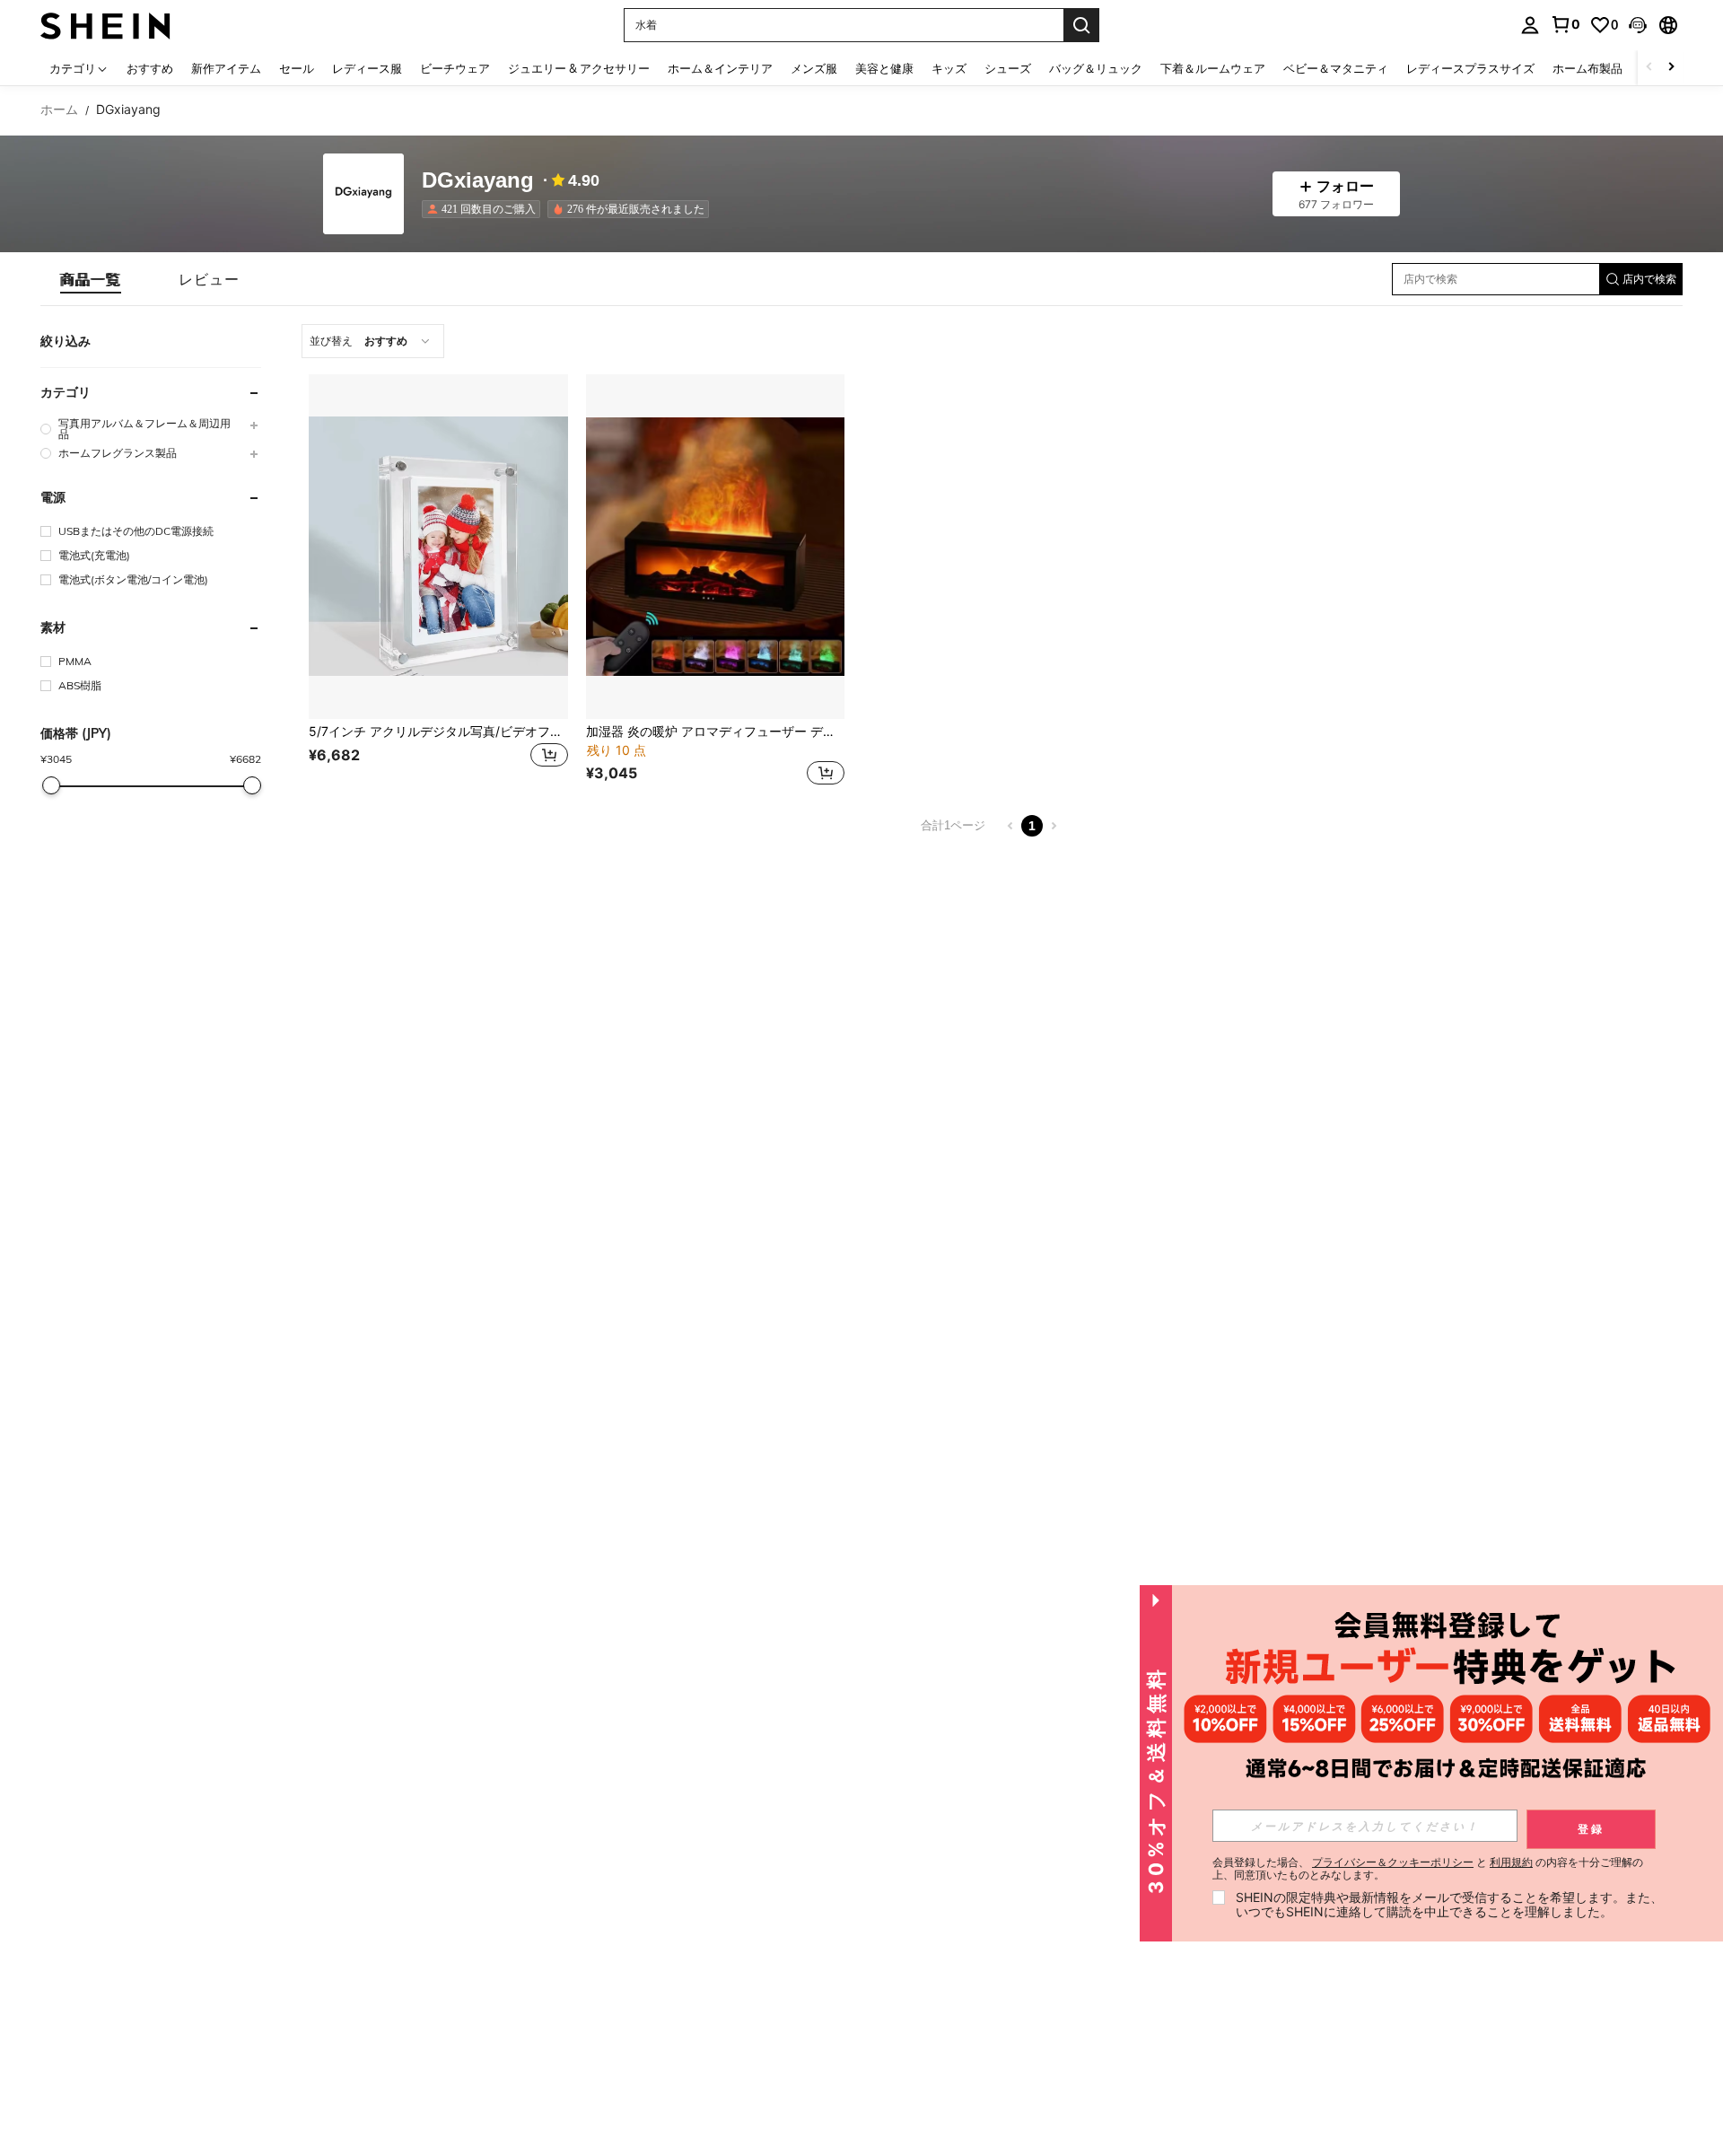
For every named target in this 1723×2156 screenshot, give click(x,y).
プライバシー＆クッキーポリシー (1393, 1862)
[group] (151, 429)
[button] (1638, 25)
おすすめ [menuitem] (150, 68)
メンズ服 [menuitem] (814, 68)
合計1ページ (953, 825)
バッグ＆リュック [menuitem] (1096, 68)
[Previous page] (1010, 826)
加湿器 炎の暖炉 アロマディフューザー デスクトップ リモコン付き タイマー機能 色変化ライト (716, 732)
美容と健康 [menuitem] (884, 68)
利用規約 (1511, 1862)
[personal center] (1530, 25)
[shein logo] (105, 25)
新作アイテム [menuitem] (226, 68)
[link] (1565, 24)
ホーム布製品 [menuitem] (1587, 68)
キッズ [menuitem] (949, 68)
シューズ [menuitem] (1008, 68)
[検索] (1081, 25)
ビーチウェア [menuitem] (455, 68)
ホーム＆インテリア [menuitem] (720, 68)
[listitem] (485, 209)
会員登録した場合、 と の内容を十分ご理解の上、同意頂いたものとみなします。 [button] (1428, 1869)
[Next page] (1054, 826)
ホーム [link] (59, 110)
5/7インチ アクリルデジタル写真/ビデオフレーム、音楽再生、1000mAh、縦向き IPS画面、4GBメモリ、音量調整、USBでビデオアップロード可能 (438, 732)
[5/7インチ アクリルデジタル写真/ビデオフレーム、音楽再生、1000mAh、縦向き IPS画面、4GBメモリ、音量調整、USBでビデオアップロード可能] (438, 547)
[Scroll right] (1671, 68)
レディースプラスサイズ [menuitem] (1470, 68)
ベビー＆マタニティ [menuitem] (1336, 68)
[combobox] (373, 341)
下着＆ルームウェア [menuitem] (1213, 68)
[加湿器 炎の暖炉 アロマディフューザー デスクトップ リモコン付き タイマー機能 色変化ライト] (716, 547)
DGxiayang (478, 181)
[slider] (51, 785)
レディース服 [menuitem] (367, 68)
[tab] (91, 279)
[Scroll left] (1649, 68)
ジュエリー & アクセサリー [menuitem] (579, 68)
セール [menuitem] (297, 68)
